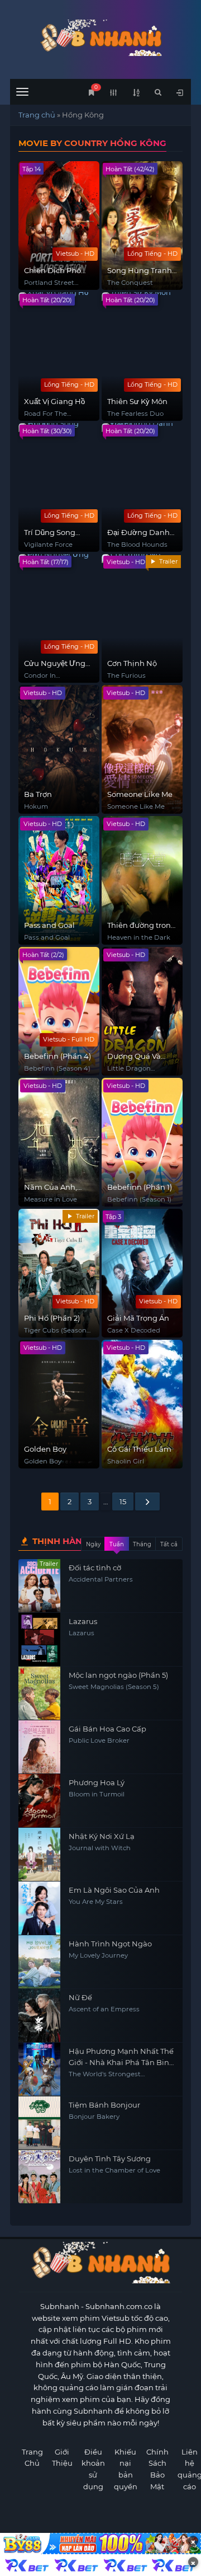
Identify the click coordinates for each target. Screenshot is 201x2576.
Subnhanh (60, 2306)
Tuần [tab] (117, 1544)
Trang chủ (37, 115)
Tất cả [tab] (169, 1544)
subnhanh (100, 38)
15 (123, 1502)
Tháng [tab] (142, 1544)
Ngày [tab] (93, 1544)
